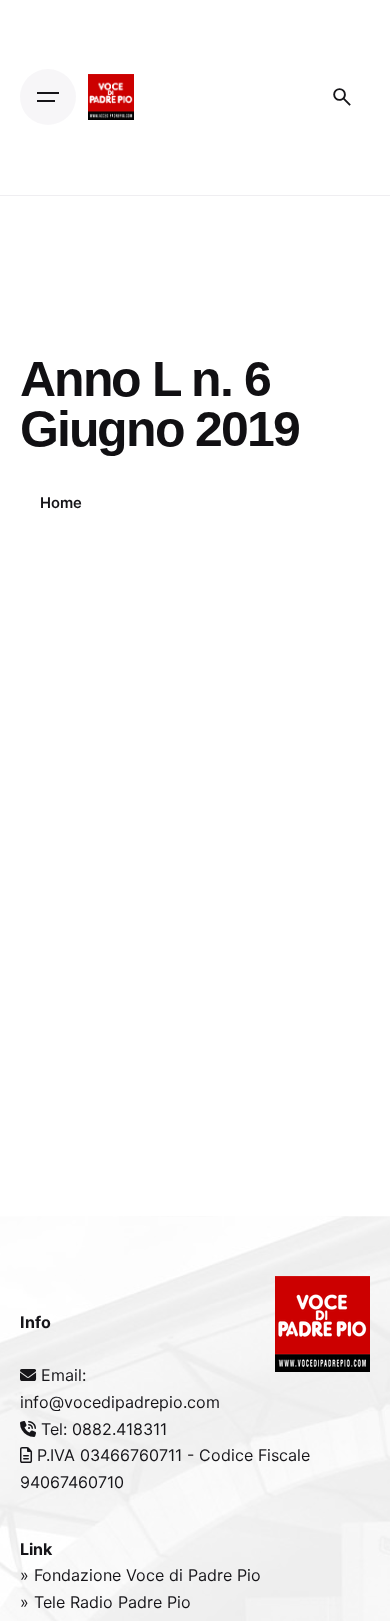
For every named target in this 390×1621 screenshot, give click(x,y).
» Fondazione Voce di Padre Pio (140, 1575)
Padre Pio (154, 1602)
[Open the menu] (48, 97)
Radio (94, 1602)
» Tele (45, 1602)
